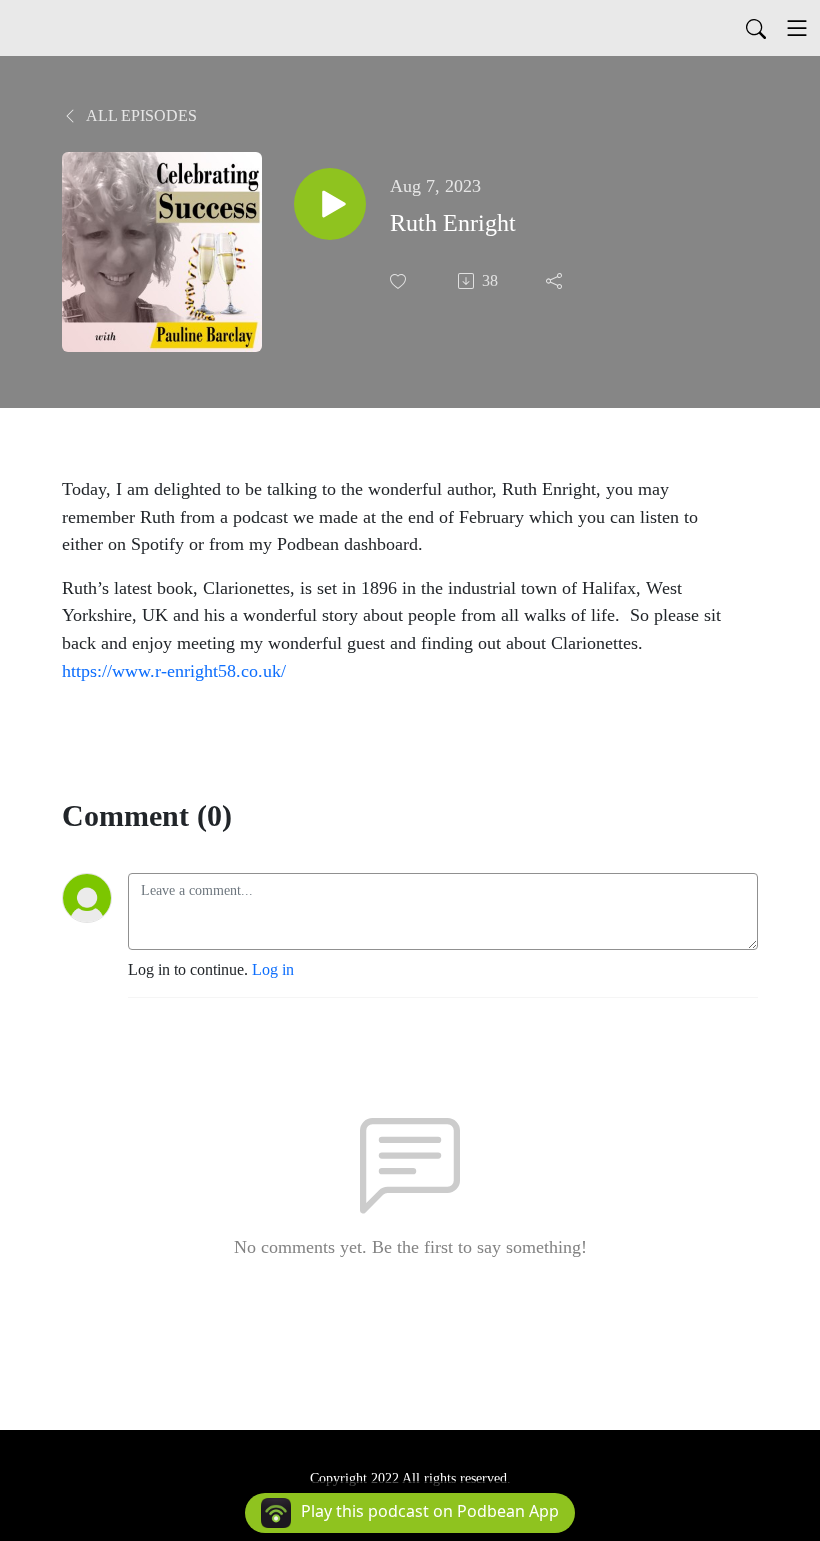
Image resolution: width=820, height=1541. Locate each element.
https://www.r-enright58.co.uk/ (174, 671)
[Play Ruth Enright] (330, 204)
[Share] (556, 281)
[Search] (756, 28)
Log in (273, 969)
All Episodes (140, 115)
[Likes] (400, 281)
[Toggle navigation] (797, 28)
